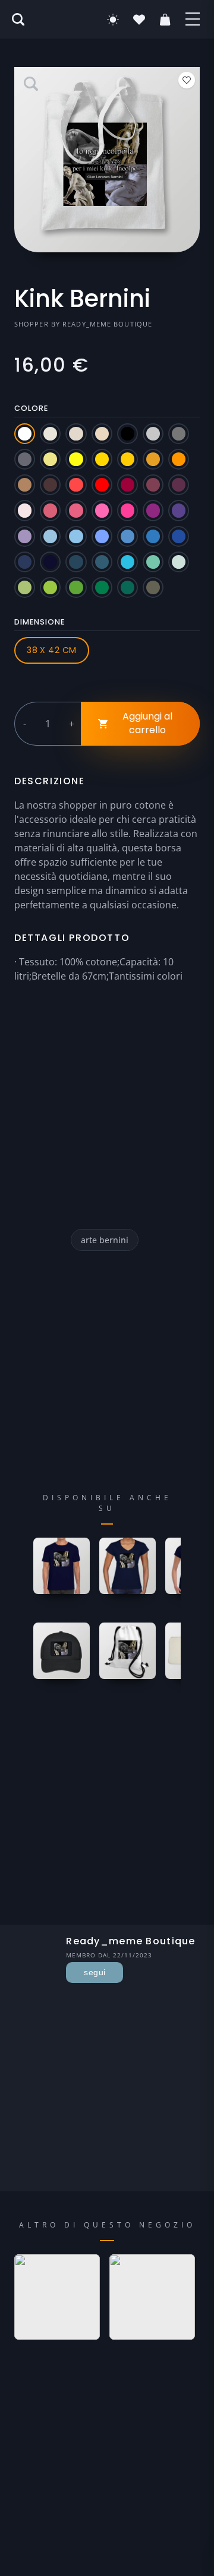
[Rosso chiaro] (76, 485)
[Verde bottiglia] (128, 587)
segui (95, 1972)
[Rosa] (102, 510)
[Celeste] (50, 536)
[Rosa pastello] (25, 510)
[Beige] (50, 434)
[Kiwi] (25, 587)
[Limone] (50, 459)
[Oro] (102, 459)
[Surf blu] (128, 562)
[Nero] (128, 434)
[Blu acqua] (102, 562)
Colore (31, 408)
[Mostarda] (153, 459)
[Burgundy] (153, 485)
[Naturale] (102, 434)
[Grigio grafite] (25, 459)
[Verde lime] (50, 587)
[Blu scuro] (50, 562)
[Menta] (153, 562)
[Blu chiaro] (102, 536)
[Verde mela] (76, 587)
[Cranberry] (128, 485)
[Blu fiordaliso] (128, 536)
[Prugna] (179, 485)
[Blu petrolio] (76, 562)
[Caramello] (25, 485)
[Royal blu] (179, 536)
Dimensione (40, 622)
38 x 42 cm (51, 650)
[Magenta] (153, 510)
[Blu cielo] (76, 536)
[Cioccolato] (50, 485)
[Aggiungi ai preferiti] (187, 80)
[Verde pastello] (179, 562)
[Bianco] (25, 434)
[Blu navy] (25, 562)
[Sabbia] (76, 434)
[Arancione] (179, 459)
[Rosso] (102, 485)
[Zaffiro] (153, 536)
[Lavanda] (25, 536)
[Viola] (179, 510)
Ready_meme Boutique (107, 324)
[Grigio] (179, 434)
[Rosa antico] (76, 510)
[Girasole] (128, 459)
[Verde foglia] (102, 587)
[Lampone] (50, 510)
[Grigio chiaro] (153, 434)
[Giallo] (76, 459)
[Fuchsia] (128, 510)
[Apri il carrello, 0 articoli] (165, 20)
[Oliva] (153, 587)
